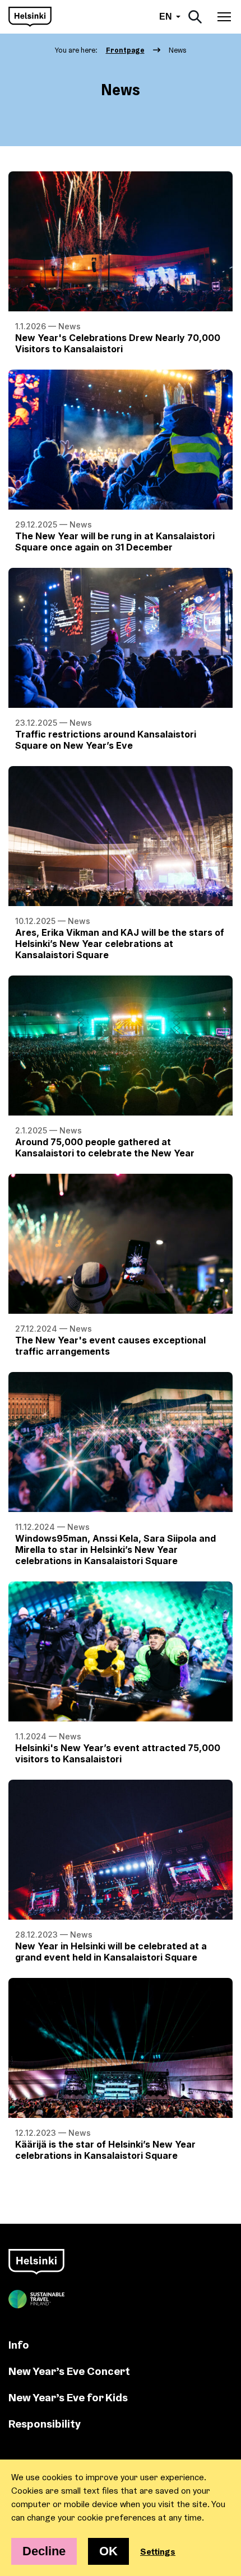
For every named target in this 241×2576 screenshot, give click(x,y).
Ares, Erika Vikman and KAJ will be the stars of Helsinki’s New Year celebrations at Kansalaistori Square (120, 944)
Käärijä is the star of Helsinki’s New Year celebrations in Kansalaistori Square (105, 2150)
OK (108, 2551)
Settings (158, 2551)
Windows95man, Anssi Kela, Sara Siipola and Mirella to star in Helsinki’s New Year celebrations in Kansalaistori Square (115, 1550)
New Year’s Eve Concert (69, 2371)
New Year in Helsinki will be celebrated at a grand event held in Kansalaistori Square (111, 1952)
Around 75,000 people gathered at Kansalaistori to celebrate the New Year (105, 1147)
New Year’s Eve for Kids (68, 2397)
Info (19, 2344)
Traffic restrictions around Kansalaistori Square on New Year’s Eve (106, 740)
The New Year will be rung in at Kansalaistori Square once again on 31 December (115, 542)
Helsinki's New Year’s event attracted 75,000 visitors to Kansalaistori (118, 1753)
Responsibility (45, 2423)
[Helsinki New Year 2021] (30, 17)
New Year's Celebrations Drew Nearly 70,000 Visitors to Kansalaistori (118, 343)
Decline (44, 2551)
